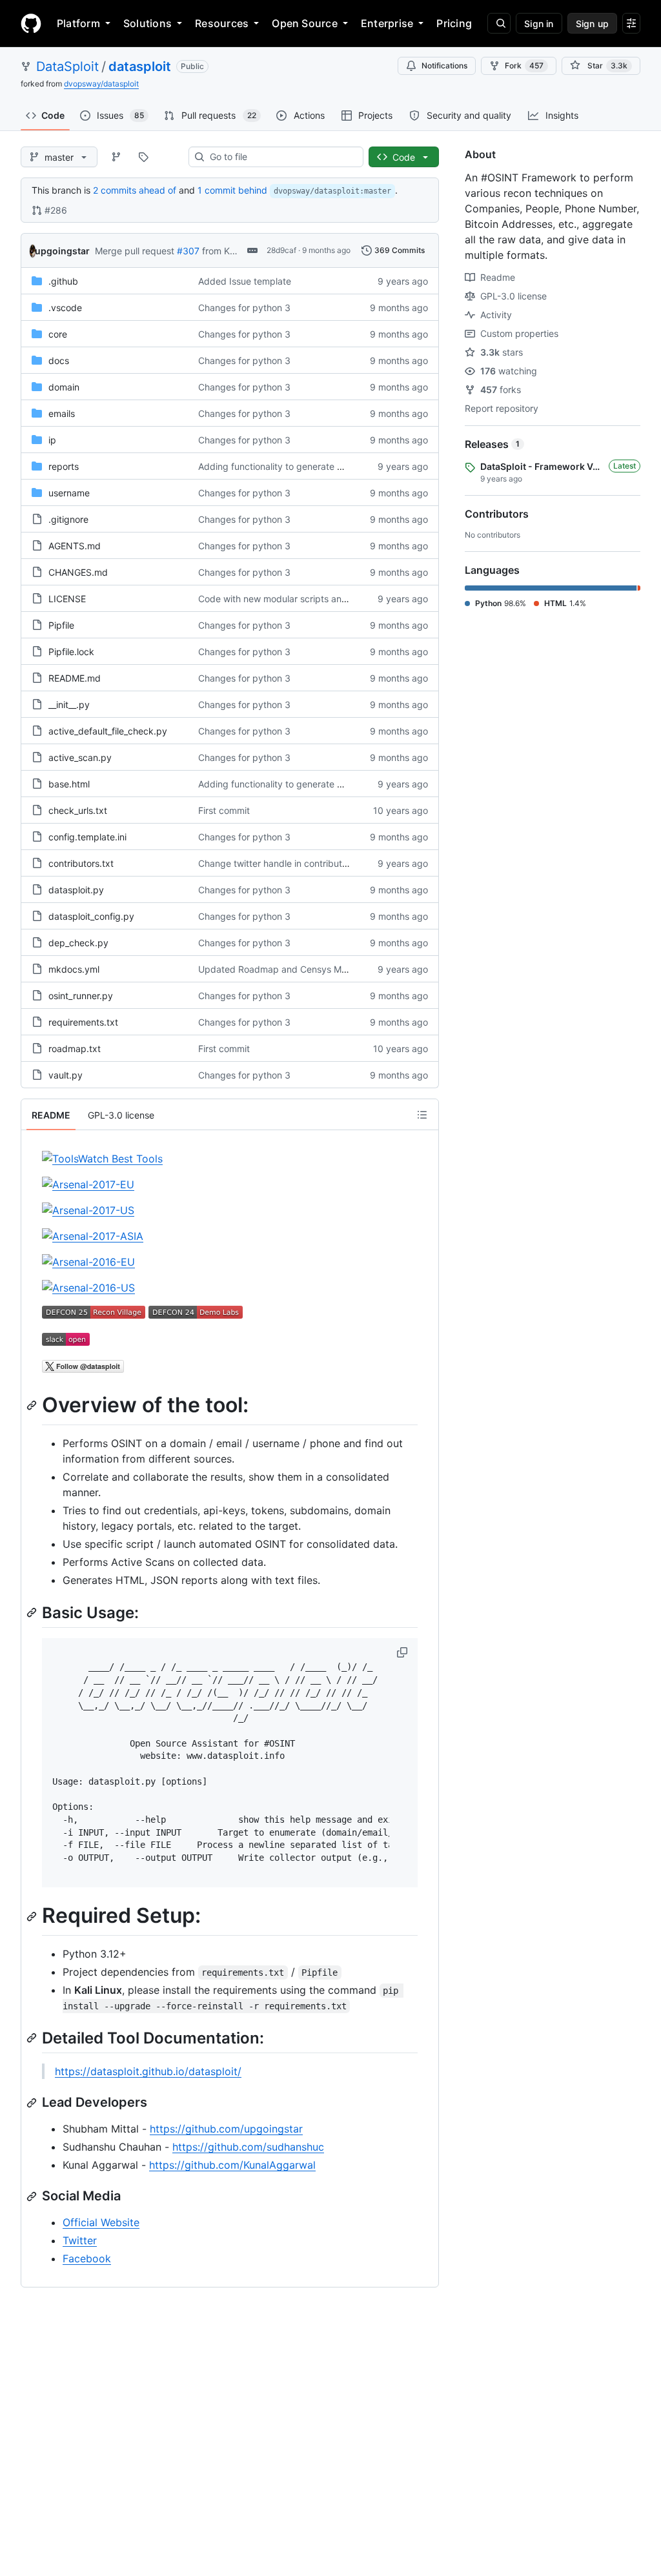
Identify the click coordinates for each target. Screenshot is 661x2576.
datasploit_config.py (91, 916)
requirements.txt (83, 1022)
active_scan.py (80, 757)
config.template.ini (87, 837)
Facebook (87, 2258)
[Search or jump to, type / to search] (499, 23)
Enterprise (387, 23)
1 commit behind (232, 190)
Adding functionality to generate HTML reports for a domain (324, 466)
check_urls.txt (78, 810)
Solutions (147, 23)
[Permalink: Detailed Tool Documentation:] (33, 2038)
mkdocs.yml (74, 969)
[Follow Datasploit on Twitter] (83, 1369)
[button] (403, 1652)
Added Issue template (245, 281)
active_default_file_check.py (108, 731)
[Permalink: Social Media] (33, 2196)
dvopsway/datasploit (101, 84)
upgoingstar (62, 251)
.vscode (65, 308)
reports (64, 466)
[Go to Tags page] (143, 157)
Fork (524, 66)
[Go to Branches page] (116, 157)
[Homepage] (31, 23)
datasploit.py (76, 890)
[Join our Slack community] (66, 1342)
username (69, 493)
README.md (75, 678)
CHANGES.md (78, 572)
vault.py (66, 1075)
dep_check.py (78, 943)
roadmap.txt (75, 1049)
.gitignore (68, 519)
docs (59, 360)
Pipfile (61, 625)
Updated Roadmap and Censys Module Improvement (311, 969)
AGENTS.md (75, 546)
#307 (188, 251)
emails (62, 413)
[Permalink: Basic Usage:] (33, 1612)
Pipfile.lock (71, 652)
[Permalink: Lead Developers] (33, 2103)
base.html (69, 784)
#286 (56, 210)
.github (63, 281)
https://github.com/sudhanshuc (248, 2147)
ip (52, 440)
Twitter (80, 2240)
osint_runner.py (81, 996)
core (58, 334)
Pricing (454, 23)
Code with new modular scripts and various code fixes (312, 599)
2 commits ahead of (135, 190)
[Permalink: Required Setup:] (33, 1916)
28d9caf (281, 250)
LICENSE (67, 599)
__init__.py (69, 705)
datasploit (140, 66)
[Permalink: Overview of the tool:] (33, 1405)
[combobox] (281, 157)
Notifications (444, 66)
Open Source (305, 23)
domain (64, 387)
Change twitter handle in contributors (277, 863)
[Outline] (422, 1115)
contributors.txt (81, 863)
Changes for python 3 (244, 308)
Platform (78, 23)
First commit (224, 810)
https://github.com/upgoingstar (226, 2129)
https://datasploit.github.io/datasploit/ (148, 2071)
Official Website (101, 2222)
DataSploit (67, 66)
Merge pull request (135, 251)
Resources (222, 23)
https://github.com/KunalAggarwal (232, 2165)
